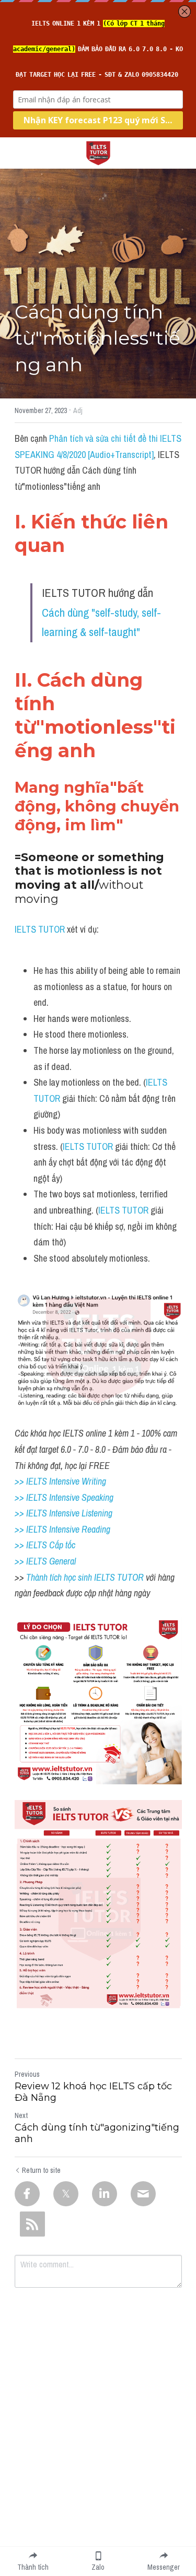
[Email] (143, 2194)
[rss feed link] (32, 2224)
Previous (27, 2074)
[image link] (98, 152)
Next (21, 2115)
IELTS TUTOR (40, 929)
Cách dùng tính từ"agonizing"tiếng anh (97, 2133)
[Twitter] (66, 2194)
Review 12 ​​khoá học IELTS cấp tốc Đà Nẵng (93, 2092)
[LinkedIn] (105, 2194)
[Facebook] (27, 2194)
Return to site (41, 2170)
